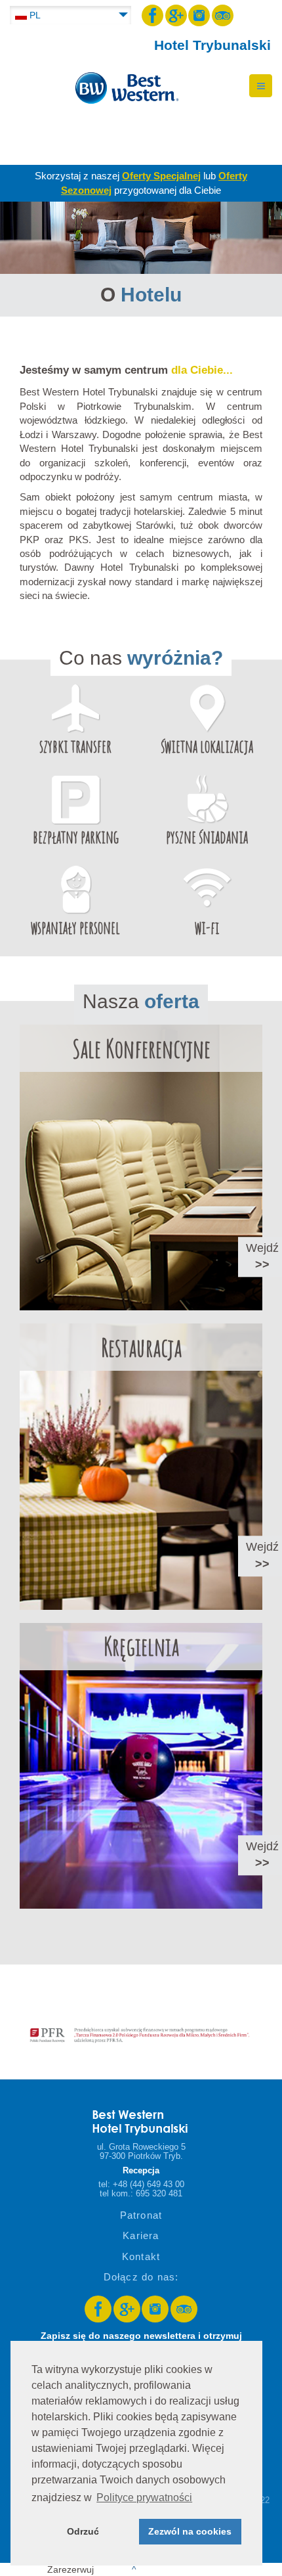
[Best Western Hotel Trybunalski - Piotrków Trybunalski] (125, 83)
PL (34, 15)
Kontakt (141, 2256)
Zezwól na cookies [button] (190, 2531)
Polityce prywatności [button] (144, 2498)
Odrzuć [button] (83, 2531)
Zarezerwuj (92, 2569)
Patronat (141, 2215)
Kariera (141, 2235)
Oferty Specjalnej (161, 176)
